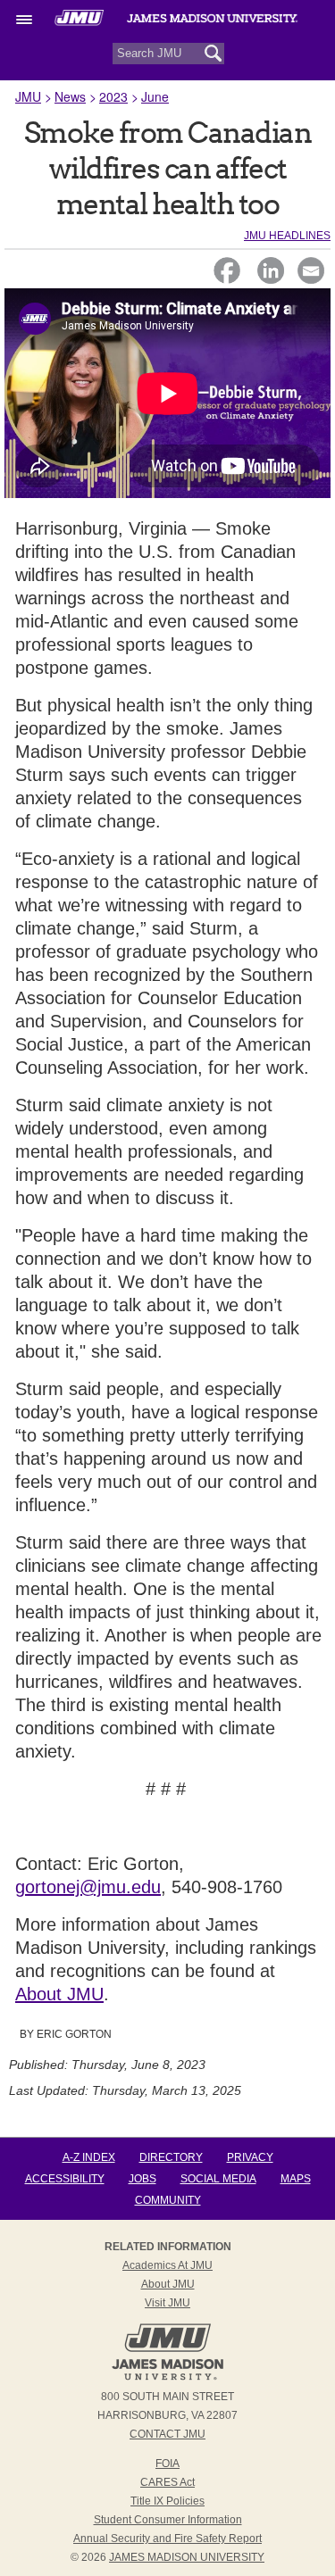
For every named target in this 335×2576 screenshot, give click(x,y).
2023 (113, 96)
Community (168, 2200)
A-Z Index (89, 2157)
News (70, 96)
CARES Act (167, 2482)
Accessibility (65, 2179)
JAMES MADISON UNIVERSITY (187, 2557)
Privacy (250, 2157)
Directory (171, 2157)
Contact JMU (167, 2434)
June (155, 96)
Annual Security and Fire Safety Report (167, 2539)
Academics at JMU (167, 2265)
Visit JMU (167, 2303)
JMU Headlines (287, 236)
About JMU (59, 1994)
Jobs (142, 2179)
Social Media (218, 2179)
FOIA (167, 2464)
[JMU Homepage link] (167, 2378)
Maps (296, 2179)
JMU (28, 96)
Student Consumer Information (168, 2520)
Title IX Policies (167, 2501)
